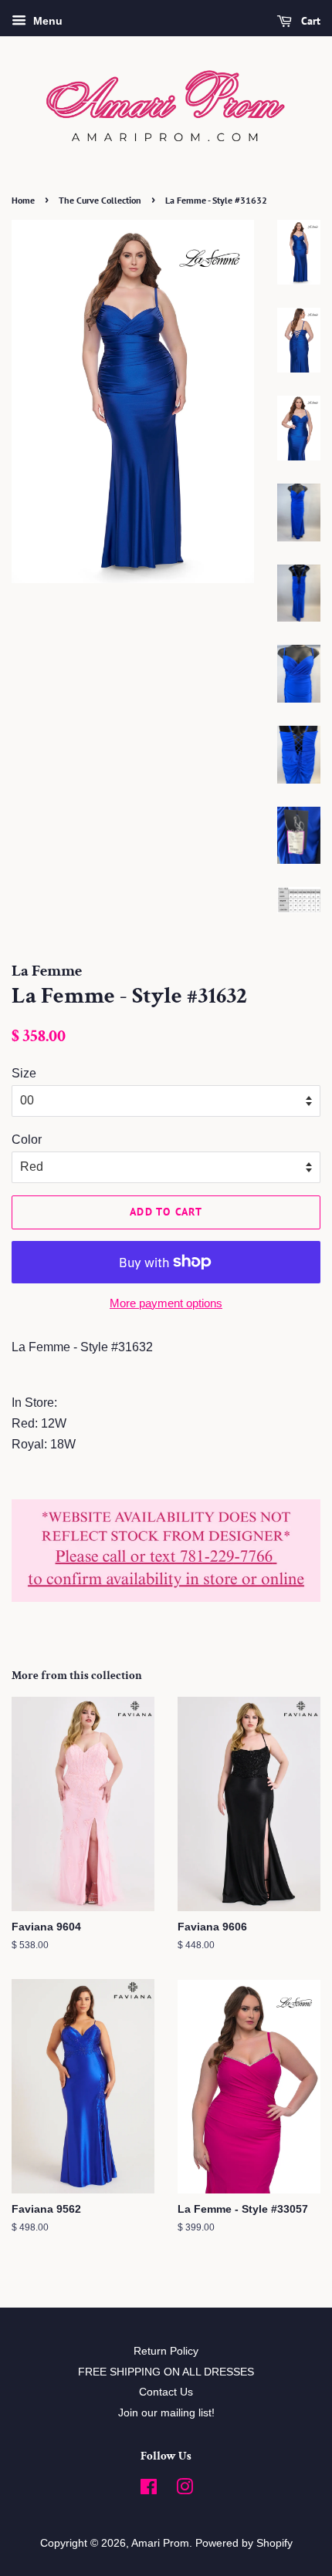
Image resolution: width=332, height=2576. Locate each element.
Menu (46, 21)
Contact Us (166, 2392)
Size (24, 1073)
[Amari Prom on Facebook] (149, 2490)
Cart (309, 21)
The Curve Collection (100, 200)
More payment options (166, 1303)
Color (27, 1140)
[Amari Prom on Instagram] (185, 2490)
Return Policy (166, 2351)
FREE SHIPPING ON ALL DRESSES (166, 2372)
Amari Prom (160, 2543)
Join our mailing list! (166, 2413)
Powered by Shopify (244, 2543)
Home (23, 200)
